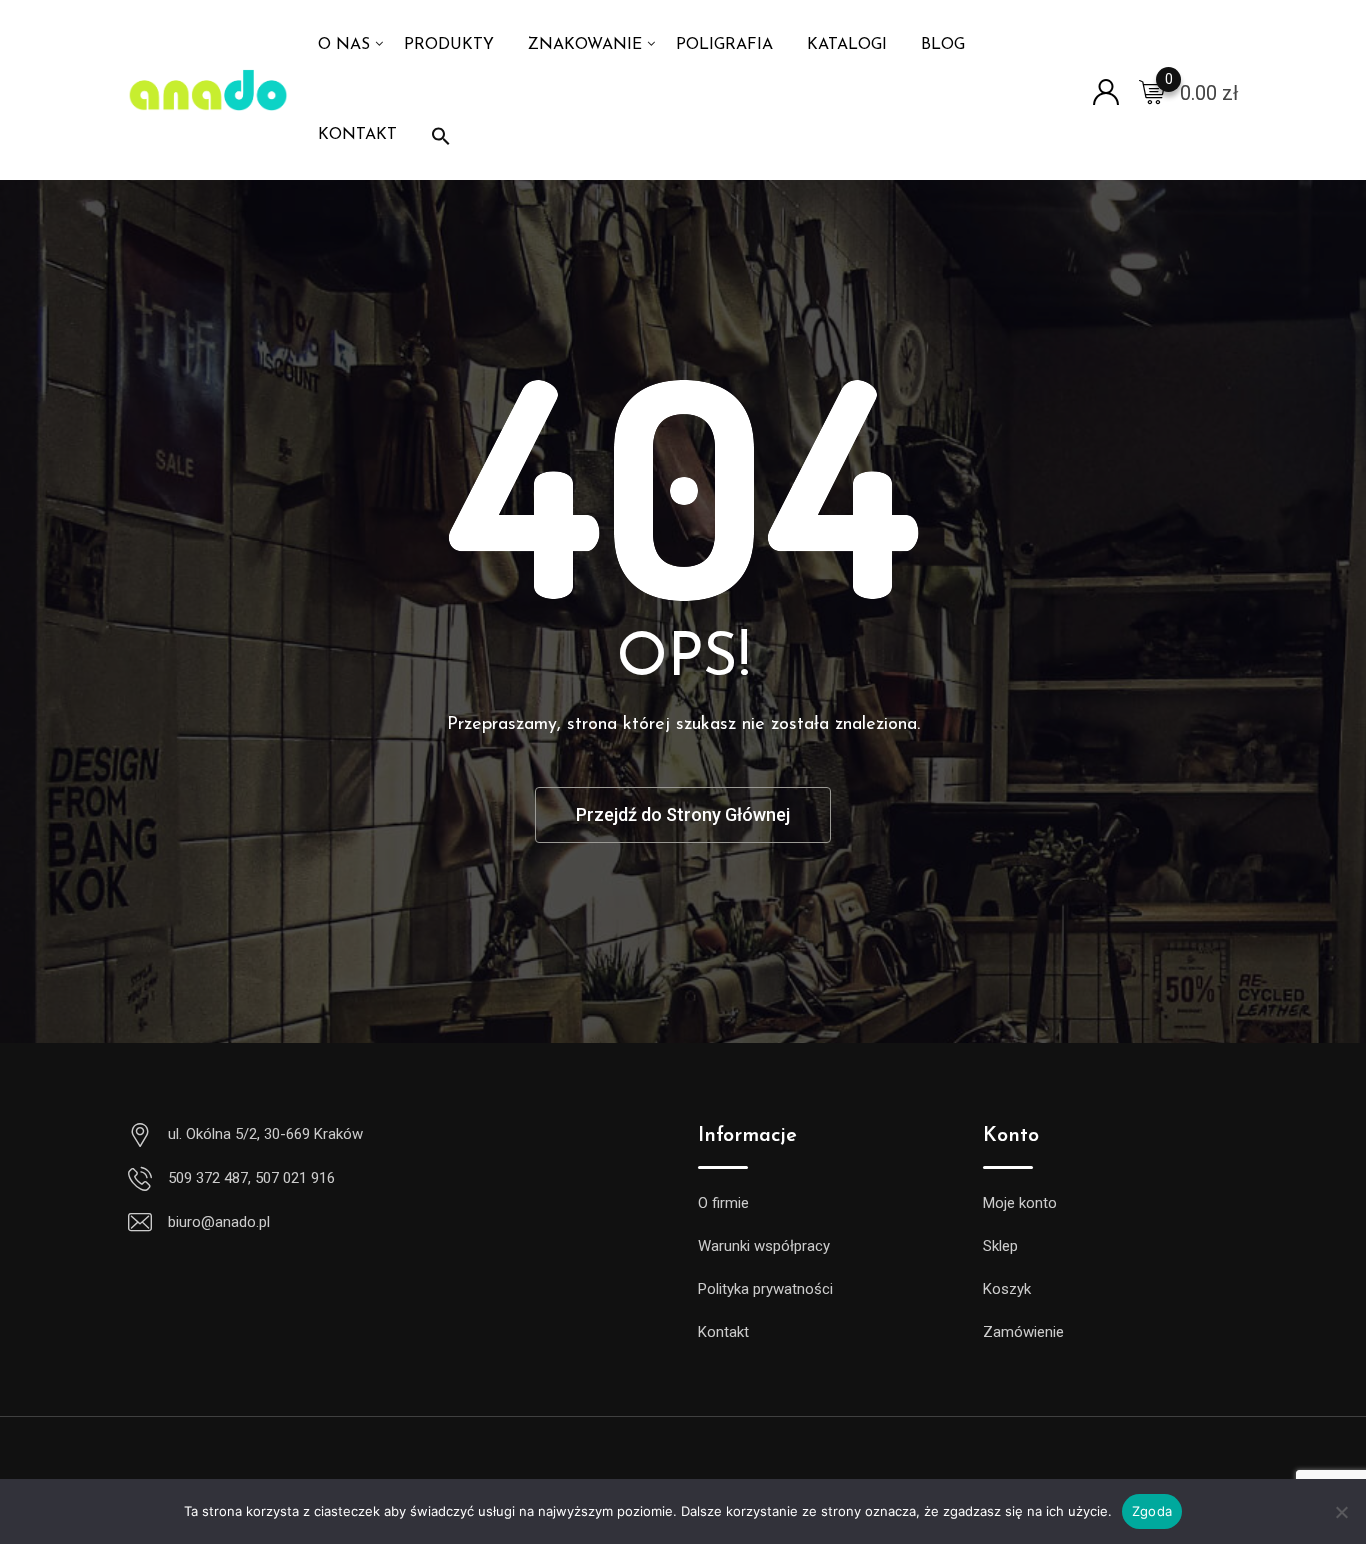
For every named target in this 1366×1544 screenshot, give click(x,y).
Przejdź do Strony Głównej (683, 814)
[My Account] (1106, 90)
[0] (1152, 91)
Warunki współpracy (764, 1246)
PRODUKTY (449, 45)
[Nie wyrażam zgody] (1341, 1519)
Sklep (1000, 1246)
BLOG (943, 45)
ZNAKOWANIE (585, 45)
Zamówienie (1023, 1332)
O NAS (344, 45)
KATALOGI (847, 45)
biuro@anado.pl (219, 1222)
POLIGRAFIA (724, 45)
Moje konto (1020, 1203)
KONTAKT (357, 135)
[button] (441, 135)
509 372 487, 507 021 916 (251, 1178)
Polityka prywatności (765, 1289)
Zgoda (1152, 1511)
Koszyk (1007, 1289)
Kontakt (723, 1332)
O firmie (723, 1203)
